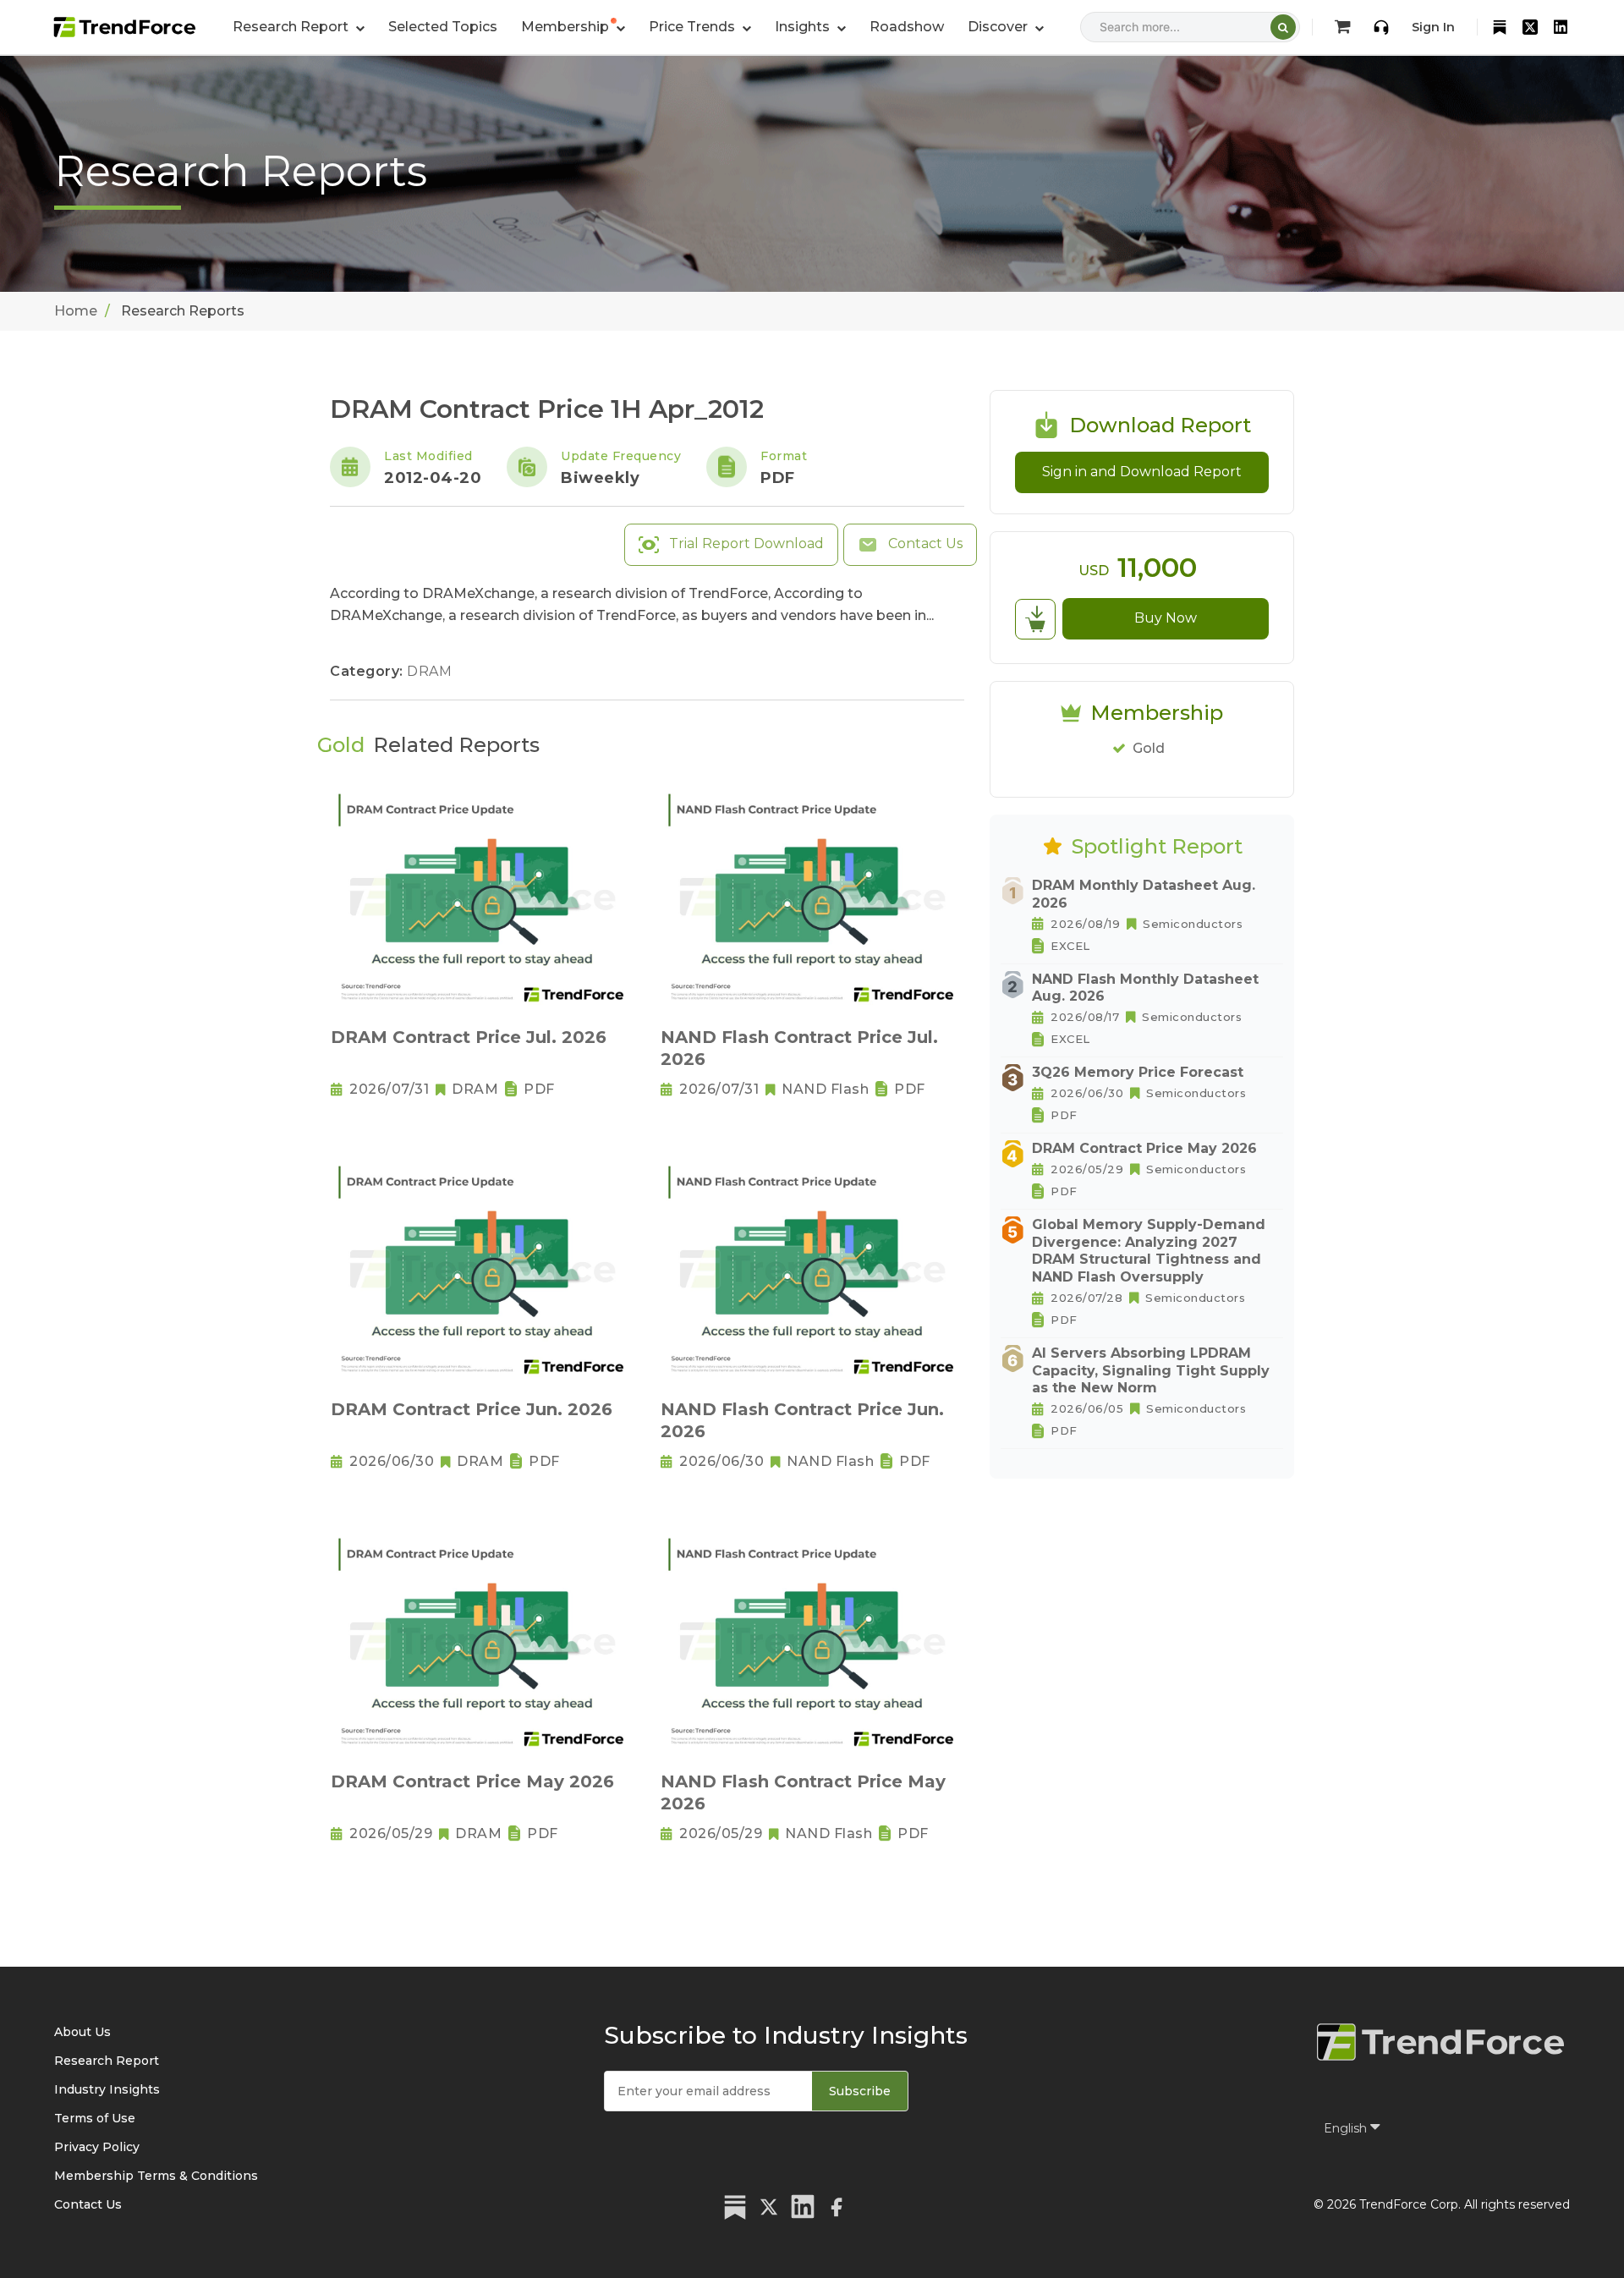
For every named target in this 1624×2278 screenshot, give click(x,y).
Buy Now (1166, 618)
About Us (82, 2032)
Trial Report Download (745, 543)
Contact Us (924, 543)
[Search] (1283, 27)
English (1347, 2128)
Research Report (107, 2061)
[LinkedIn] (1561, 27)
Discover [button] (999, 27)
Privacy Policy (97, 2147)
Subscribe (860, 2091)
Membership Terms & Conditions (156, 2176)
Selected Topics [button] (443, 27)
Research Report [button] (292, 27)
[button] (573, 27)
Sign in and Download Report (1142, 472)
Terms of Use (95, 2118)
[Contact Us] (1381, 27)
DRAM (429, 671)
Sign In (1433, 27)
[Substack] (1500, 27)
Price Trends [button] (694, 27)
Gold (1149, 748)
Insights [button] (804, 27)
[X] (1530, 27)
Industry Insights (107, 2089)
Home (76, 311)
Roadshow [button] (907, 27)
